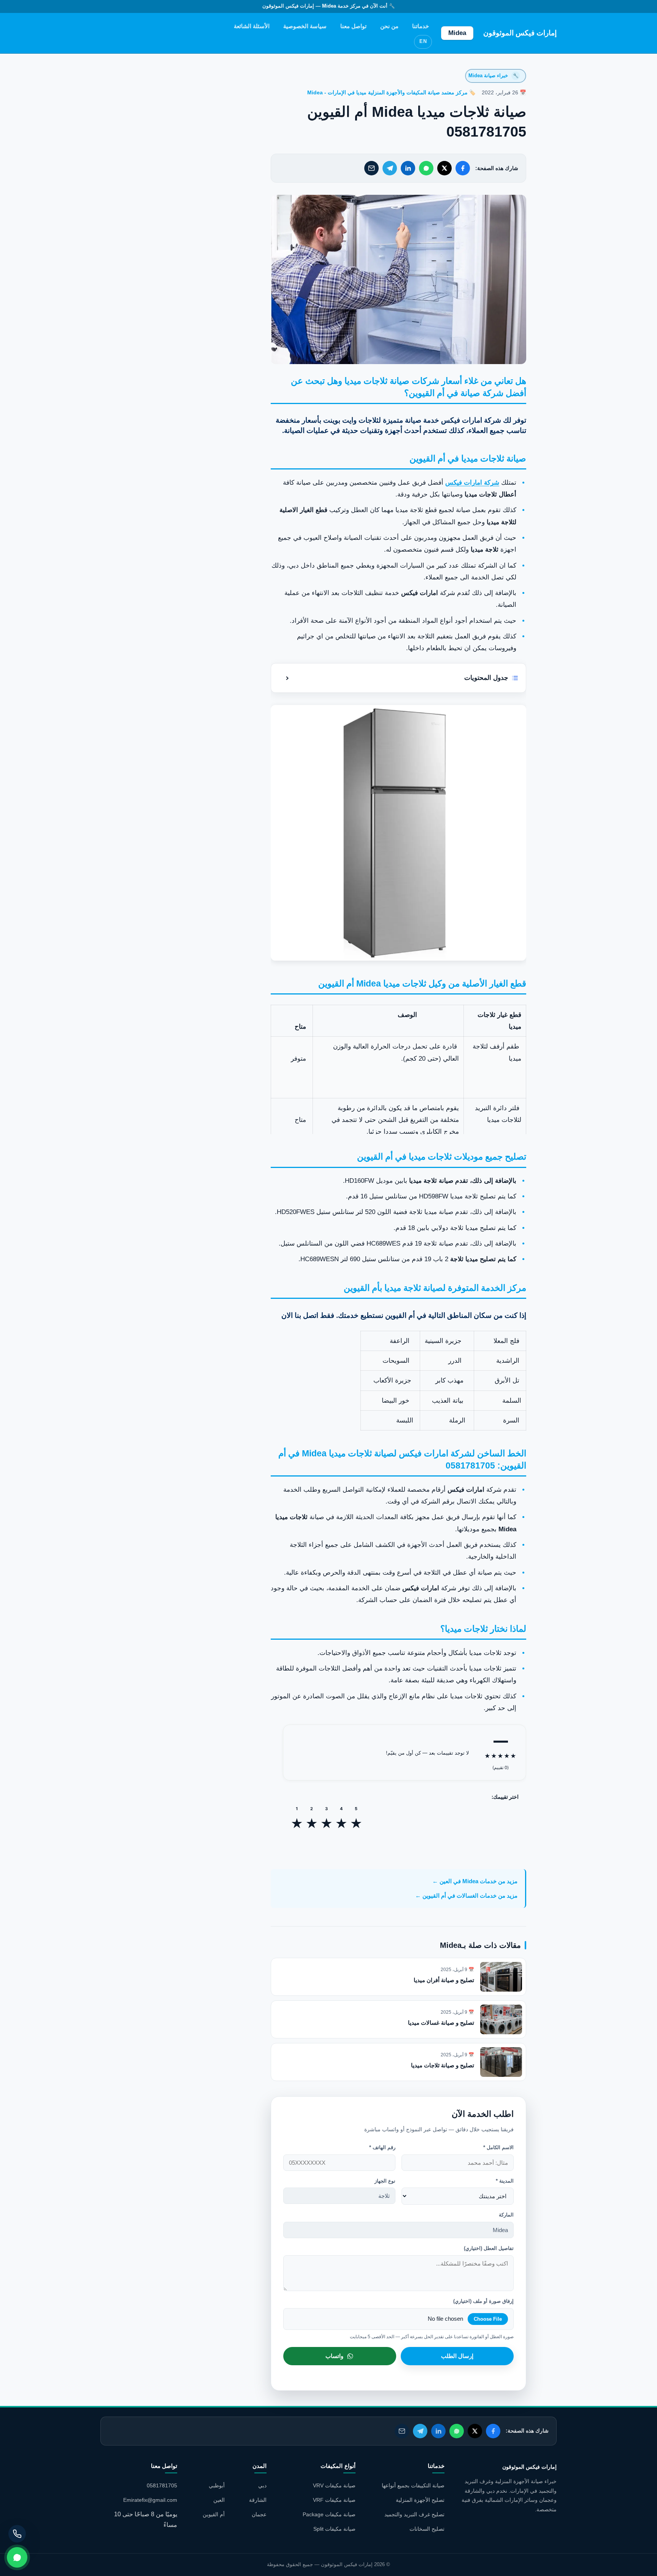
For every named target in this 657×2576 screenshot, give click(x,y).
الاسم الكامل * (498, 2147)
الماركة (506, 2215)
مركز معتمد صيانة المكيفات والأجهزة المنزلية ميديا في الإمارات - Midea (387, 93)
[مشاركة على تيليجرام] (390, 168)
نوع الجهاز (385, 2181)
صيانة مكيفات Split (334, 2529)
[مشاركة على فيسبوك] (463, 168)
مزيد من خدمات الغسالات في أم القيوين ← (466, 1896)
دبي (262, 2485)
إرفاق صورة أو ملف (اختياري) (483, 2301)
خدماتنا (421, 26)
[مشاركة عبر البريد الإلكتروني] (371, 168)
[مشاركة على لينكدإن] (408, 168)
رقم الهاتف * (382, 2147)
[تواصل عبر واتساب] (17, 2557)
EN (423, 41)
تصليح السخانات (427, 2529)
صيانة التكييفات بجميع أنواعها (413, 2485)
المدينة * (505, 2181)
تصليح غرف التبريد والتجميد (414, 2514)
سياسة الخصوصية (305, 26)
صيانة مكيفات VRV (334, 2485)
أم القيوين (214, 2514)
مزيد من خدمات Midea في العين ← (475, 1881)
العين (219, 2500)
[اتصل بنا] (17, 2534)
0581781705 (162, 2485)
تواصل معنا (353, 26)
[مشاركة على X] (444, 168)
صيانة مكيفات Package (329, 2514)
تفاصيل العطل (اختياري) (489, 2248)
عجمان (259, 2514)
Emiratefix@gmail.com (150, 2500)
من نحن (389, 26)
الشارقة (258, 2500)
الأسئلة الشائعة (252, 26)
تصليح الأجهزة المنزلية (420, 2500)
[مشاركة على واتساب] (426, 168)
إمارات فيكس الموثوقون (520, 33)
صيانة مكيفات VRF (334, 2500)
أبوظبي (217, 2485)
